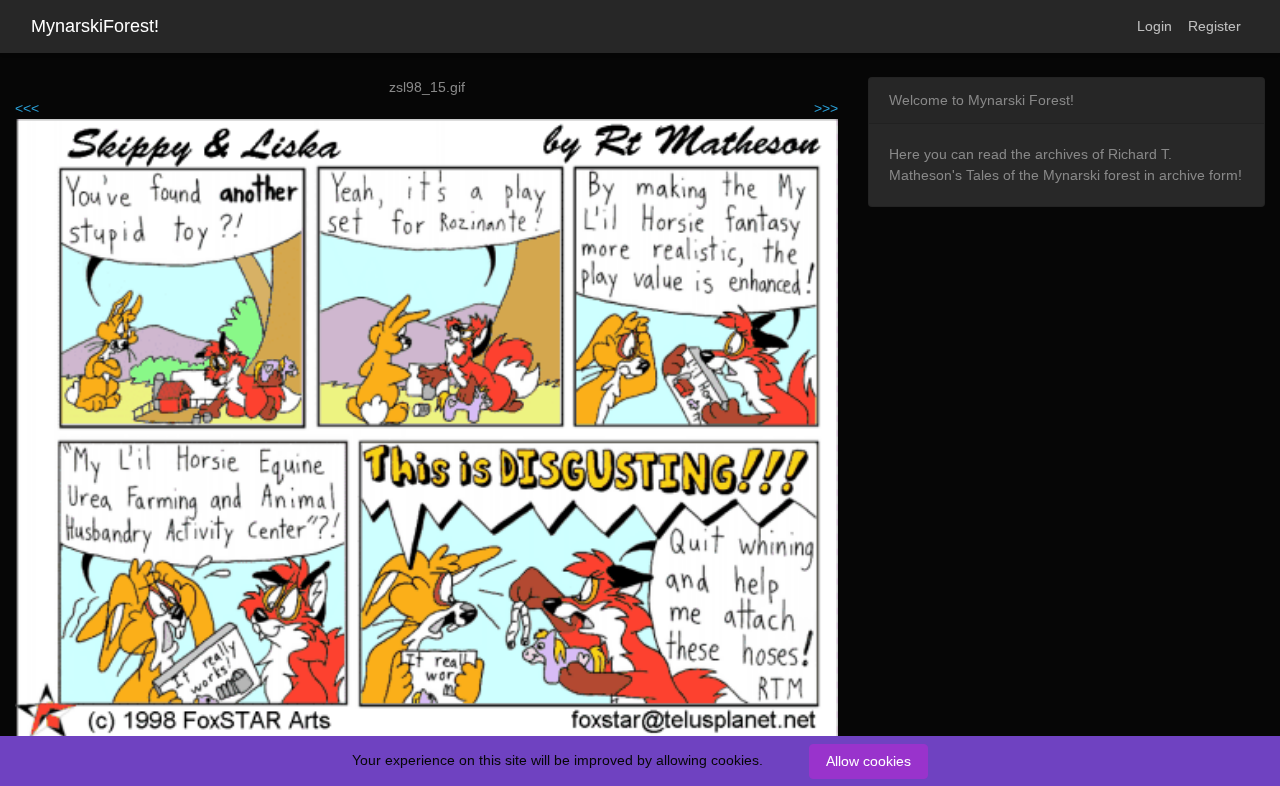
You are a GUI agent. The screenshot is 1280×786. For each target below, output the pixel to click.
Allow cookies (868, 761)
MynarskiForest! (95, 26)
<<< (27, 108)
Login (1154, 26)
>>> (826, 108)
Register (1214, 26)
